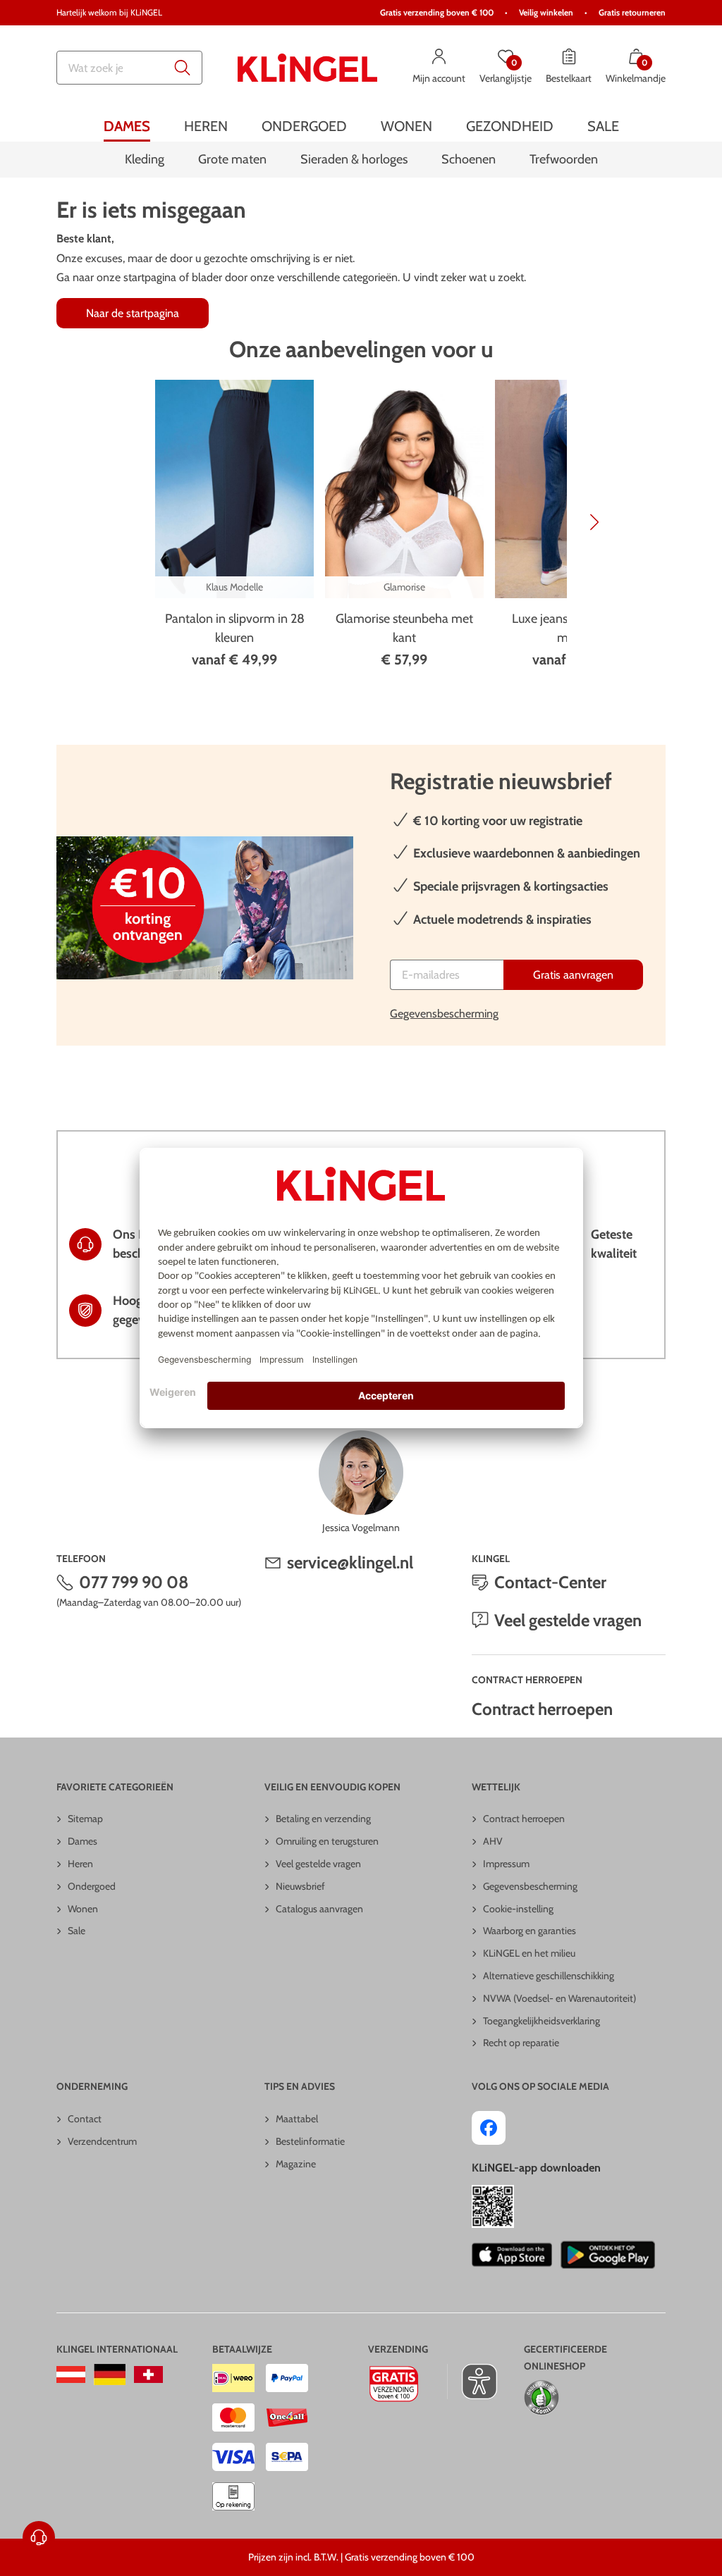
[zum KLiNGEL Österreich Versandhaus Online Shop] (71, 2374)
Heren (80, 1864)
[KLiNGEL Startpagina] (307, 68)
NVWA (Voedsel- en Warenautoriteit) (559, 1998)
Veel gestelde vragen (568, 1620)
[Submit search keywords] (183, 68)
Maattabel (297, 2119)
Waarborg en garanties (530, 1931)
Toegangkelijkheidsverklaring (541, 2021)
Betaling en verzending (323, 1819)
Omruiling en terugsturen (327, 1841)
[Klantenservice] (39, 2537)
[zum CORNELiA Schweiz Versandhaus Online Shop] (148, 2374)
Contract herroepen (542, 1709)
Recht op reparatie (521, 2043)
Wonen (83, 1909)
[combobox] (129, 68)
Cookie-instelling (518, 1909)
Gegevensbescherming (444, 1014)
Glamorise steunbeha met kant (404, 628)
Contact (85, 2119)
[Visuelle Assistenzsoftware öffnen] (472, 2382)
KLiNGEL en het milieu (529, 1953)
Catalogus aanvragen (319, 1909)
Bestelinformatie (310, 2141)
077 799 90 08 (134, 1582)
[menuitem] (127, 126)
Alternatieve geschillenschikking (549, 1976)
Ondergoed (92, 1886)
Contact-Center (550, 1582)
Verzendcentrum (102, 2141)
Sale (77, 1931)
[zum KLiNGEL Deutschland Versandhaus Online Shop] (110, 2374)
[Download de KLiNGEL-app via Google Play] (608, 2255)
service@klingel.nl (350, 1562)
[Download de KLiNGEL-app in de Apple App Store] (512, 2255)
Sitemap (85, 1819)
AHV (493, 1841)
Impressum (506, 1864)
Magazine (296, 2164)
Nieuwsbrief (300, 1886)
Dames (82, 1841)
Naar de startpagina (133, 313)
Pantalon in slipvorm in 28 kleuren (235, 628)
